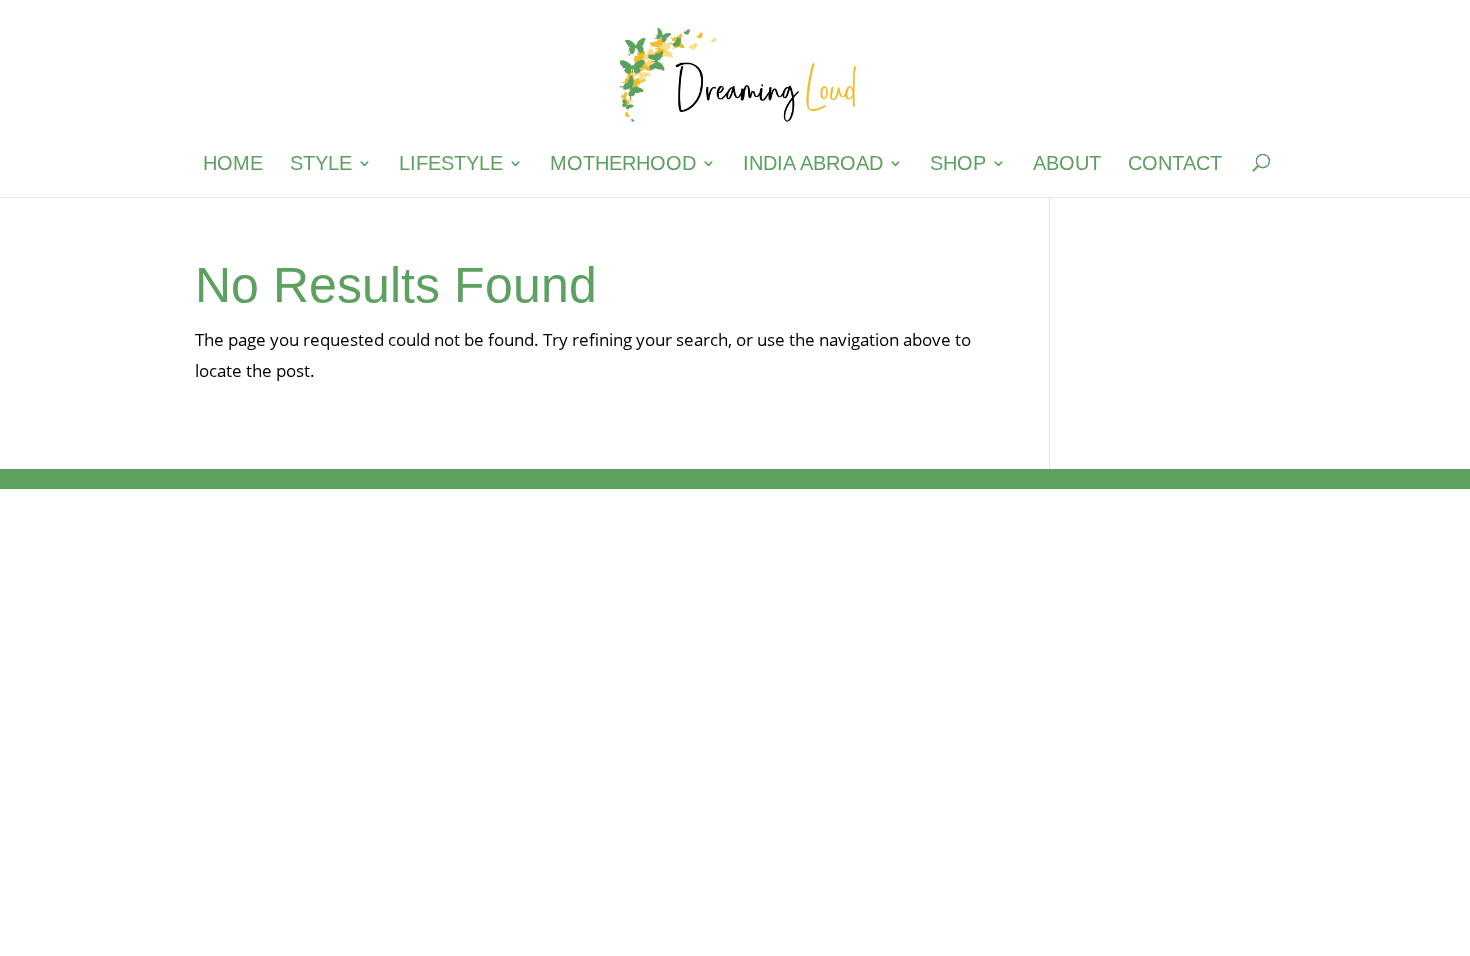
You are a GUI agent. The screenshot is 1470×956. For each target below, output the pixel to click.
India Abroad (813, 165)
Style (321, 165)
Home (233, 165)
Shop (958, 165)
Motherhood (623, 165)
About (1067, 165)
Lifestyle (451, 165)
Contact (1175, 165)
